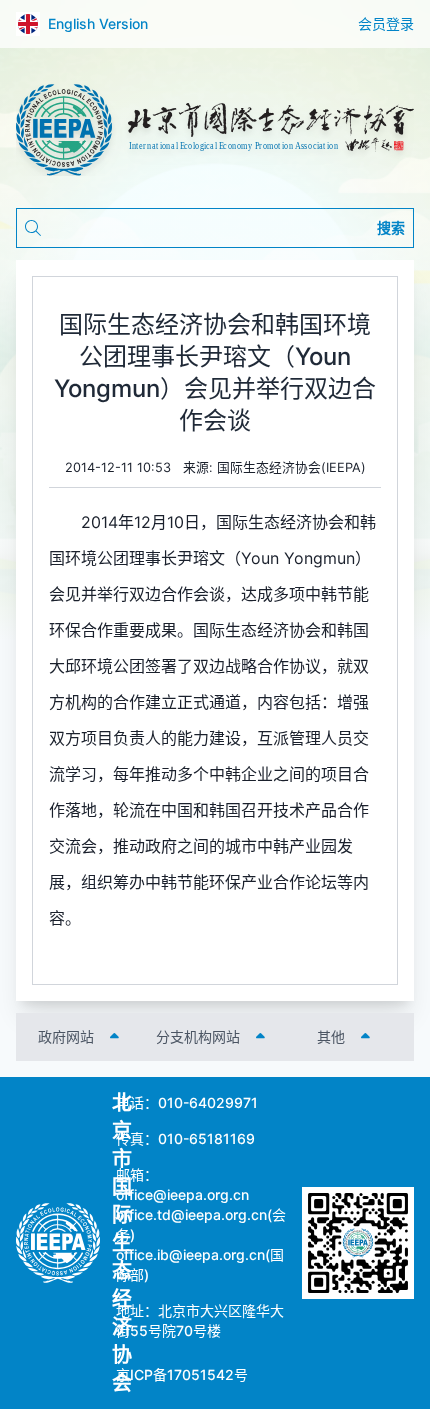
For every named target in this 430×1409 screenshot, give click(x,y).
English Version (98, 23)
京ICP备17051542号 (182, 1374)
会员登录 (386, 23)
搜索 (391, 227)
